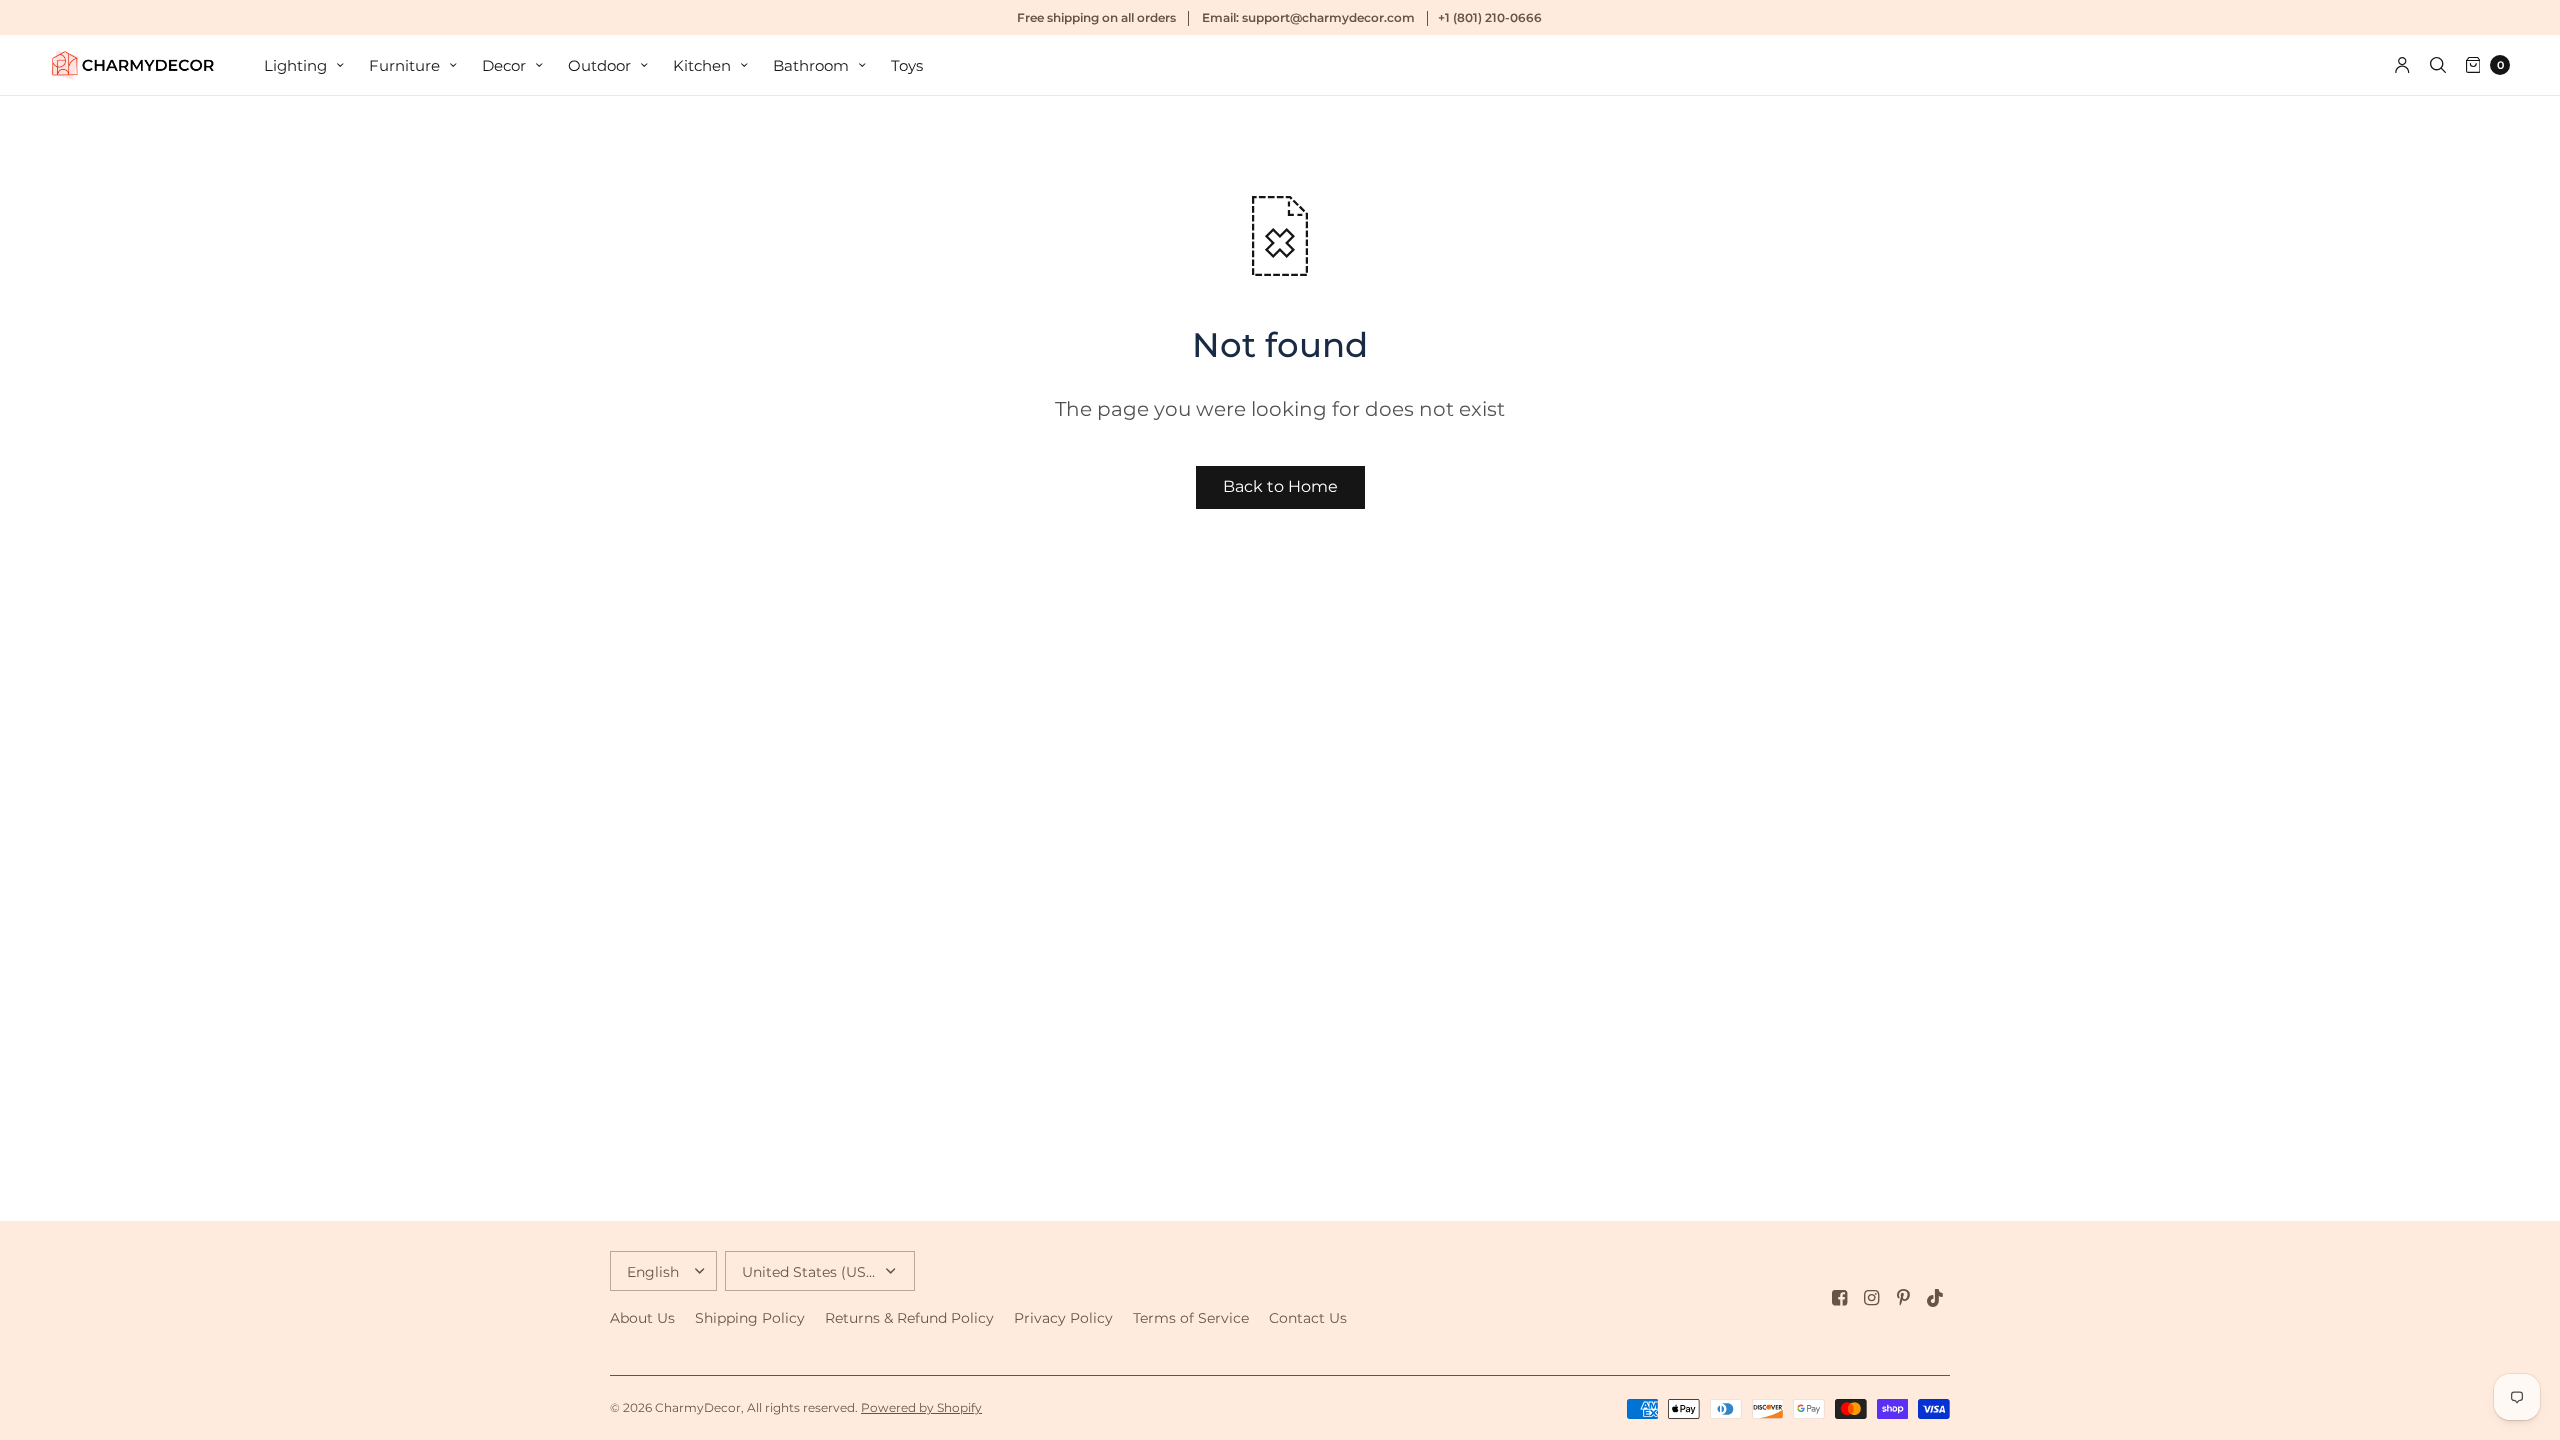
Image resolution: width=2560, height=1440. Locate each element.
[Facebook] (1840, 1298)
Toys (907, 65)
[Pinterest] (1904, 1298)
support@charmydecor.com (1328, 17)
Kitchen (702, 65)
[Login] (2402, 65)
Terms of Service (1191, 1318)
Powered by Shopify (921, 1407)
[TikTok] (1936, 1298)
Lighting (295, 65)
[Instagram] (1872, 1298)
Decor (504, 65)
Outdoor (599, 65)
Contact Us (1308, 1318)
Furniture (404, 65)
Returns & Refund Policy (909, 1318)
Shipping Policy (750, 1318)
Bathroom (811, 65)
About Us (642, 1318)
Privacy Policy (1063, 1318)
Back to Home (1280, 486)
